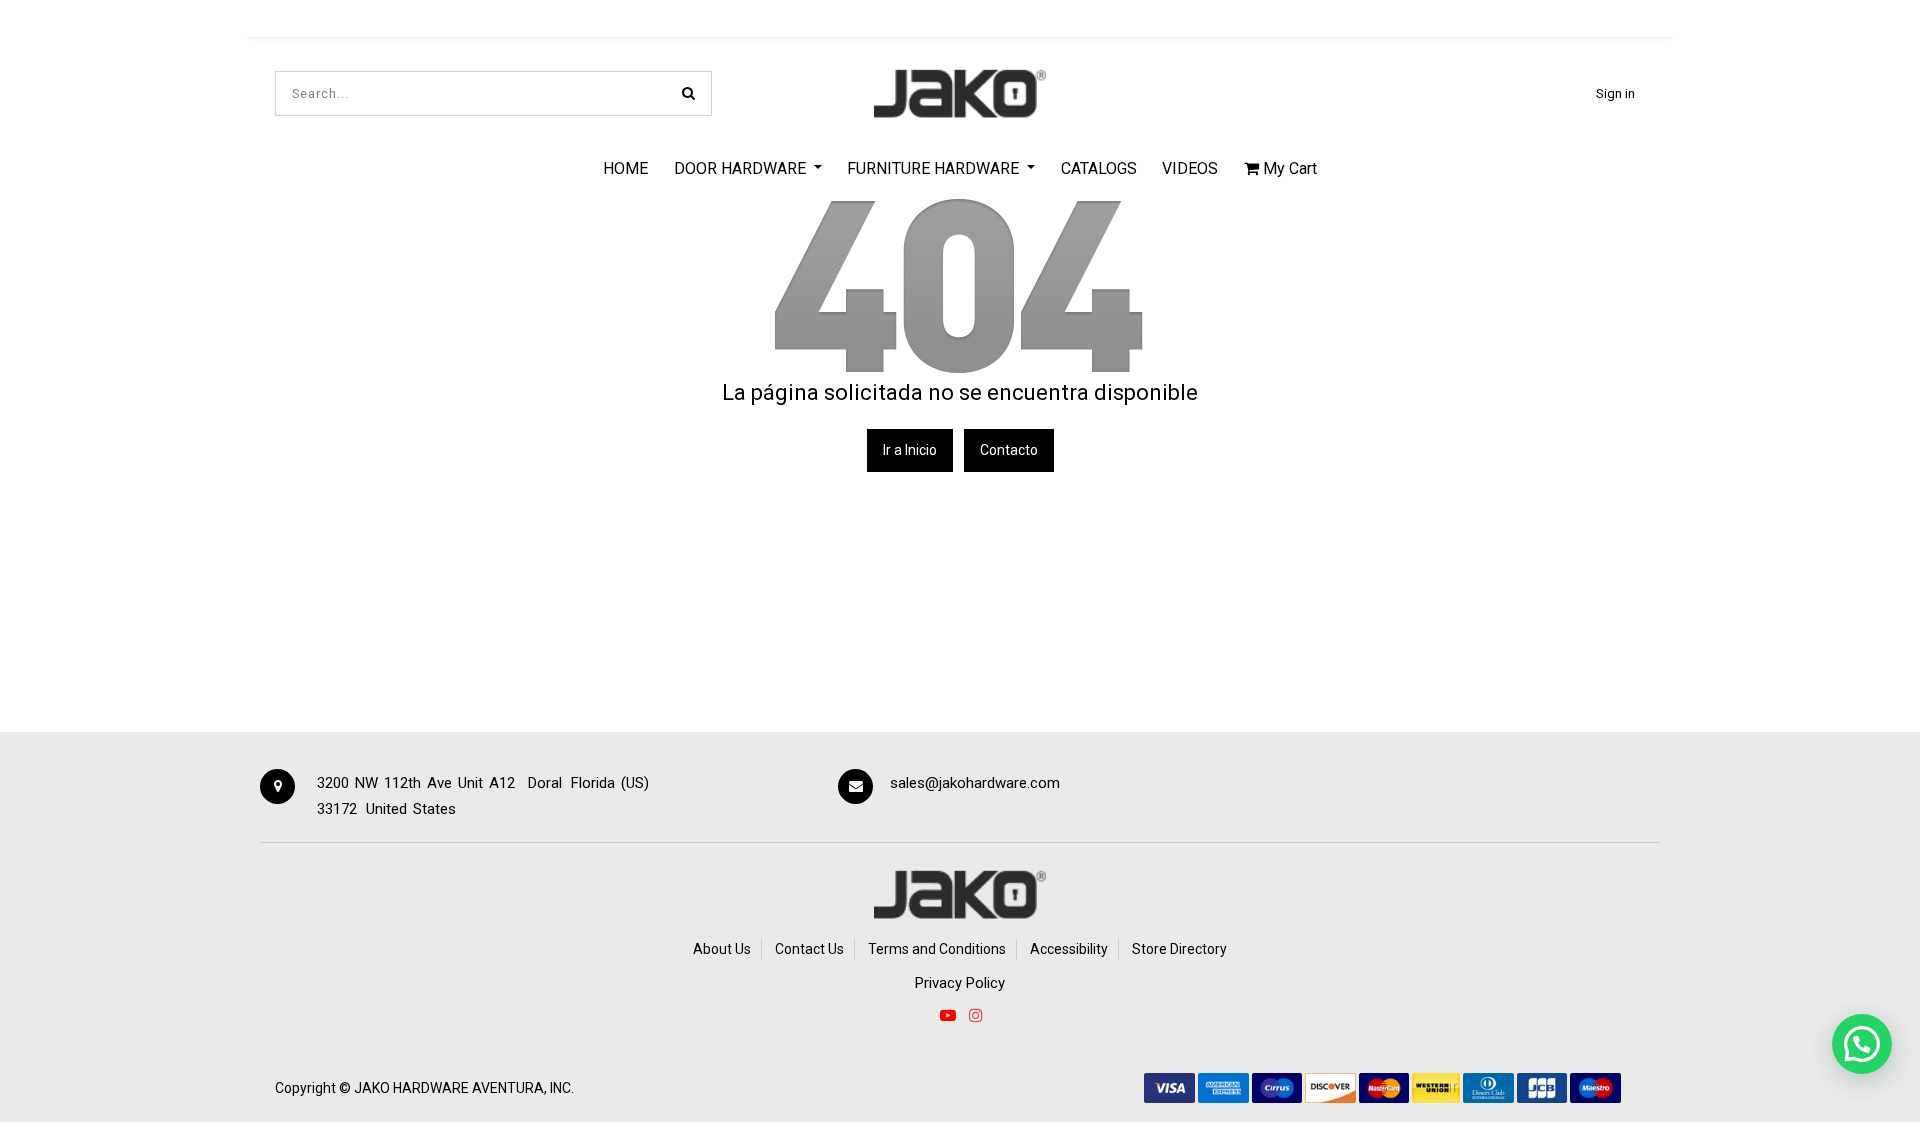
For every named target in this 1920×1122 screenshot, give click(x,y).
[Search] (688, 93)
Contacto (1009, 450)
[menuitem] (625, 168)
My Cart (1288, 168)
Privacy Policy (960, 983)
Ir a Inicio (910, 450)
